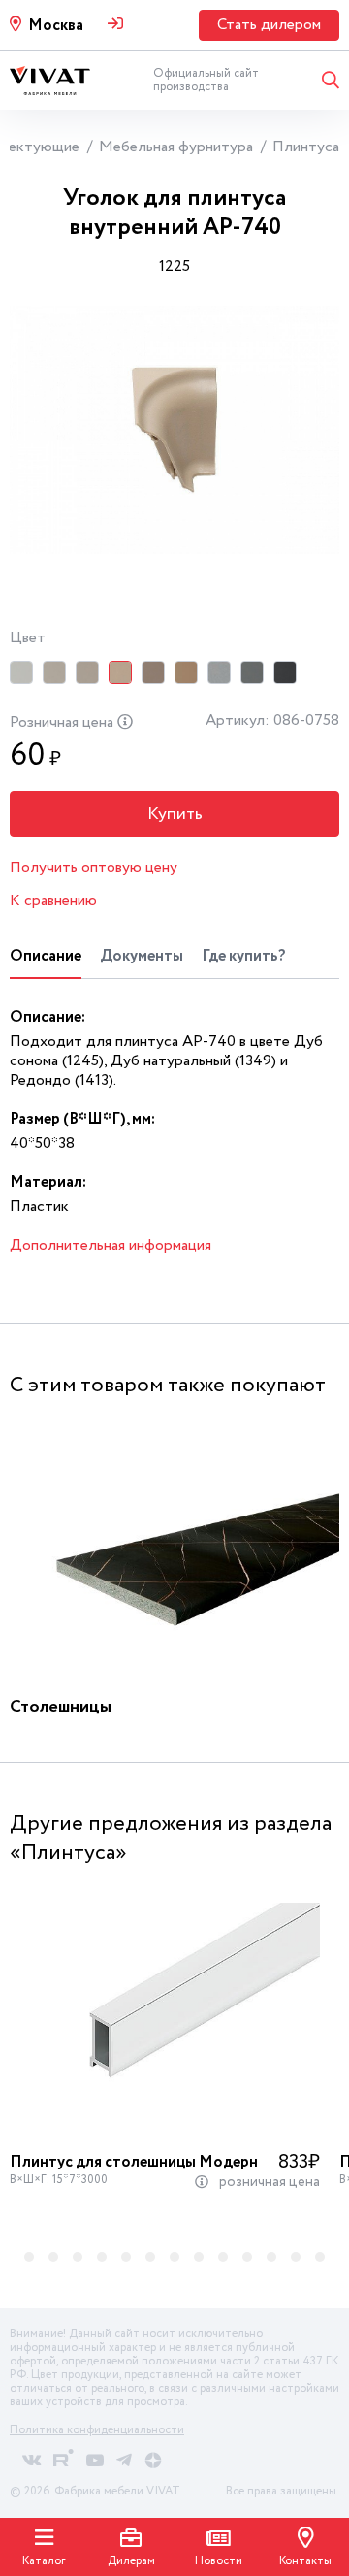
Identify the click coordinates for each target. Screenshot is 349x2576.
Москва (56, 26)
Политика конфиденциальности (97, 2430)
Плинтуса (306, 147)
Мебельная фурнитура (176, 147)
